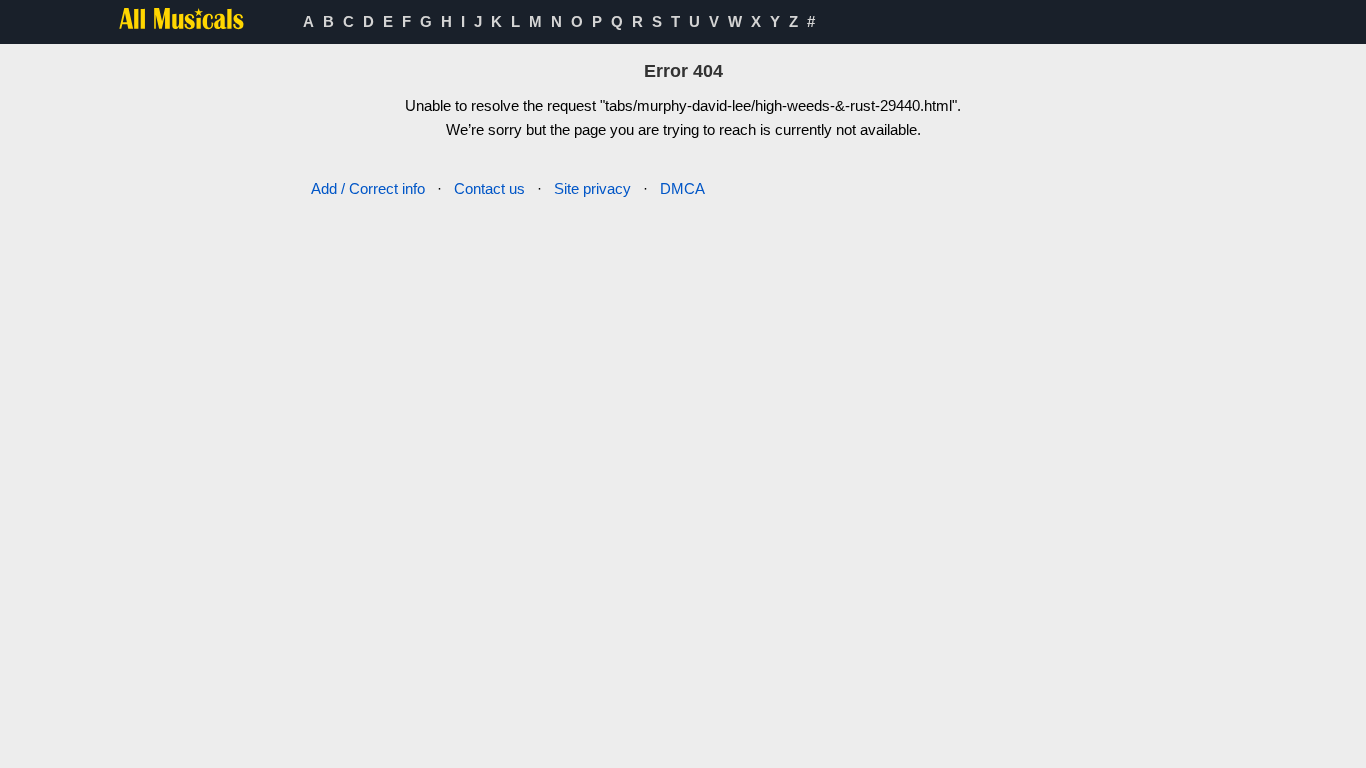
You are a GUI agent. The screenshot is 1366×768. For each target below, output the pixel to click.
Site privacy (592, 188)
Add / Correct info (368, 188)
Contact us (489, 188)
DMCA (682, 188)
